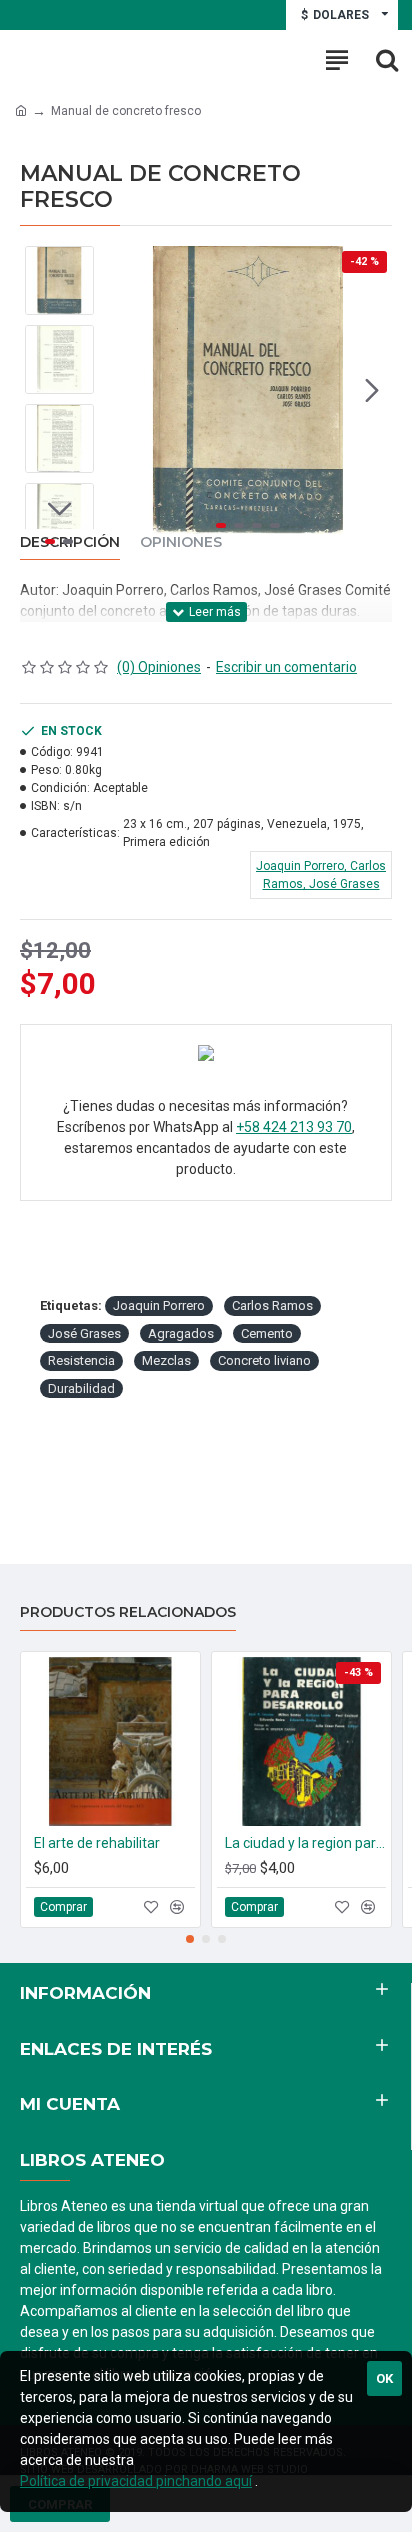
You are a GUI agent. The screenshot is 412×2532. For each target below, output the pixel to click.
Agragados (181, 1333)
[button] (124, 390)
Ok (384, 2378)
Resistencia (81, 1360)
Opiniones (181, 542)
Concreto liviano (264, 1360)
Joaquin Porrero (159, 1305)
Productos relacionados (128, 1612)
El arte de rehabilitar (97, 1843)
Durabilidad (81, 1388)
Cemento (267, 1333)
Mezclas (166, 1360)
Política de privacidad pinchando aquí (136, 2481)
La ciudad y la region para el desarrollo (305, 1843)
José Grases (84, 1333)
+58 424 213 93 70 (294, 1127)
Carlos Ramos (272, 1305)
